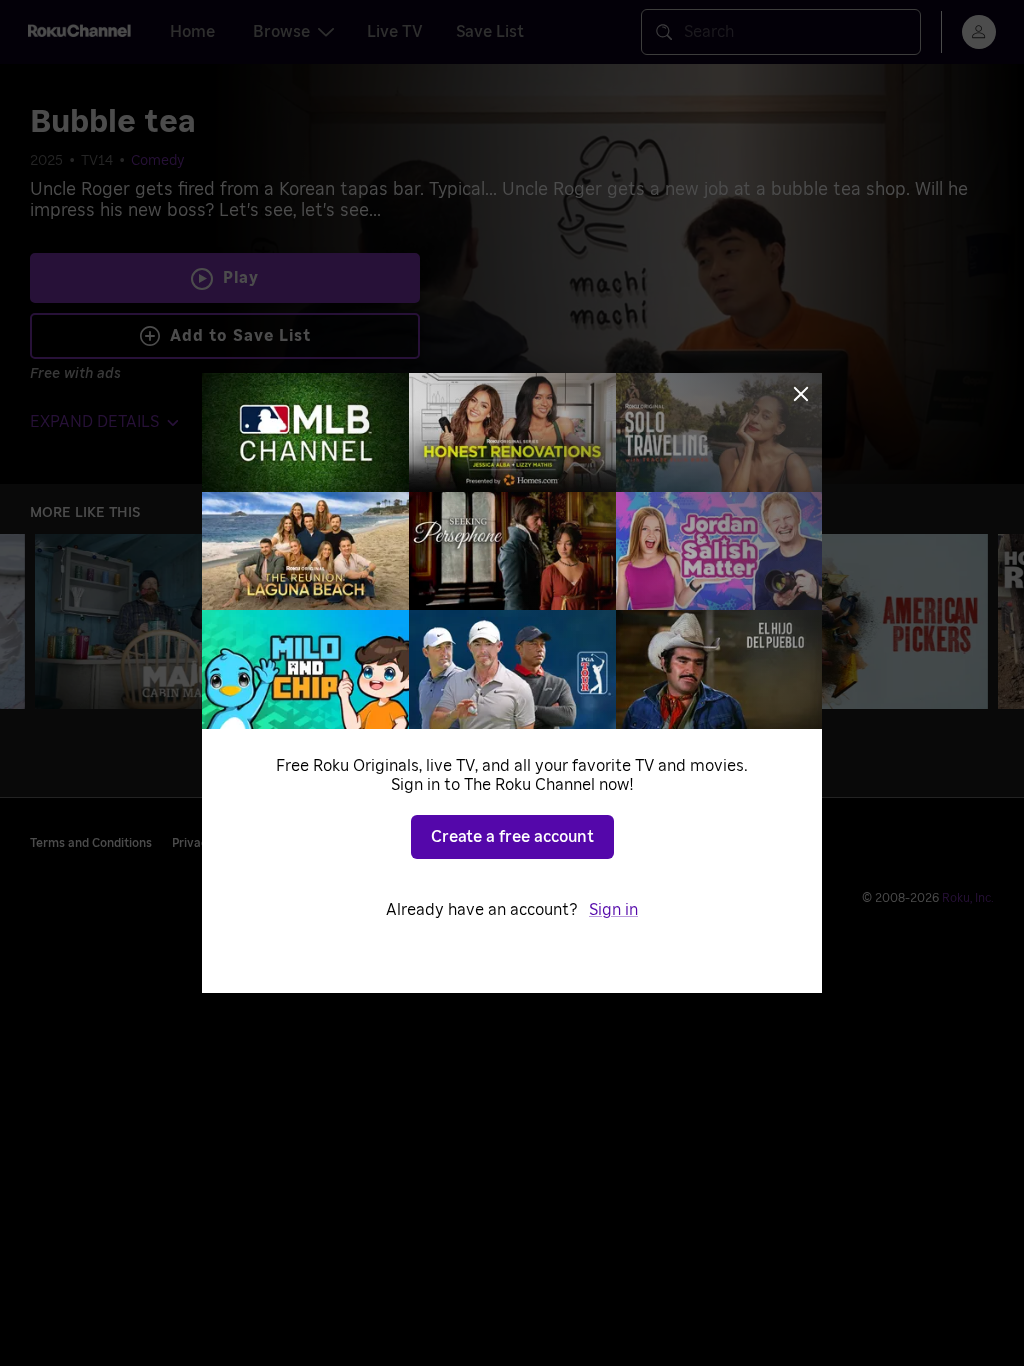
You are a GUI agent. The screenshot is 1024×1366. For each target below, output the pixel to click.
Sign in (613, 910)
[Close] (801, 394)
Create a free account (512, 837)
